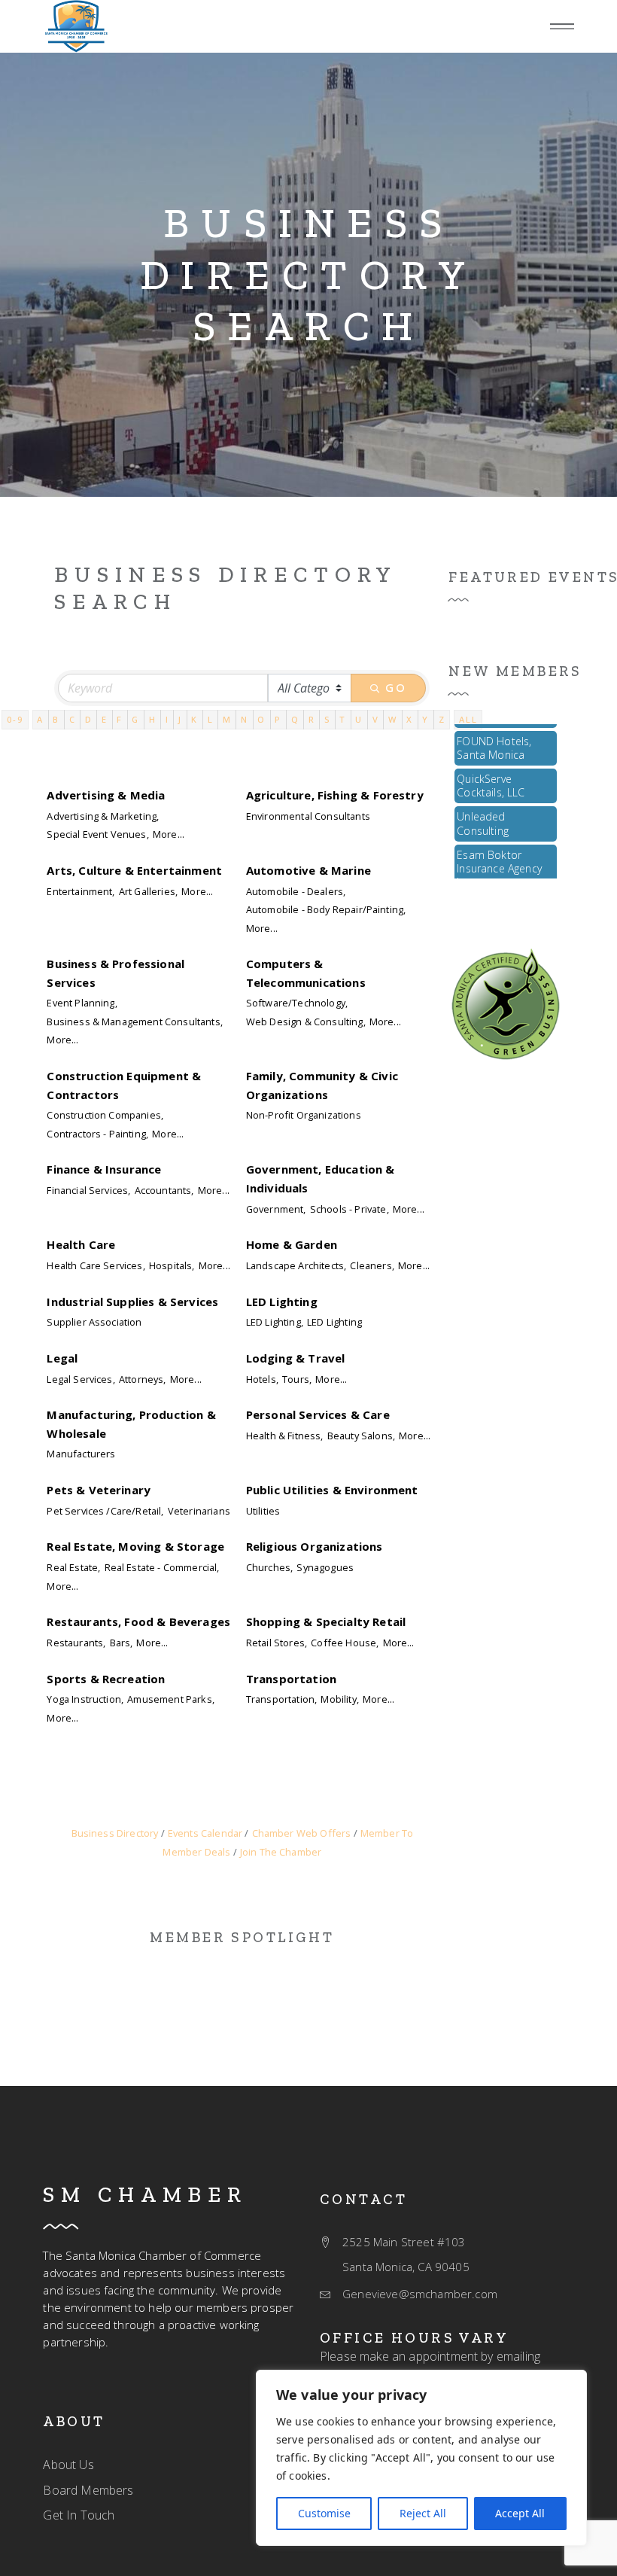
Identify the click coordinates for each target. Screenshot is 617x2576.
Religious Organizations (315, 1546)
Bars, (122, 1643)
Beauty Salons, (361, 1436)
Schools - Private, (350, 1209)
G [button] (135, 719)
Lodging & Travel (296, 1358)
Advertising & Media (106, 795)
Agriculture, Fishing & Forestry (335, 795)
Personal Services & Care (318, 1414)
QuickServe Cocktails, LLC (491, 774)
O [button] (261, 719)
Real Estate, (73, 1567)
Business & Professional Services (115, 973)
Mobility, (339, 1699)
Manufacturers (81, 1454)
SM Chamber (145, 2194)
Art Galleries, (148, 891)
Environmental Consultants (308, 816)
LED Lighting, (275, 1322)
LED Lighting (282, 1302)
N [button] (245, 719)
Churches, (269, 1567)
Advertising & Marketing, (103, 816)
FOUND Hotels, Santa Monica (494, 737)
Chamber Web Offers (301, 1833)
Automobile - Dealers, (296, 891)
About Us (68, 2465)
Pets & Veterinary (99, 1490)
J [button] (180, 719)
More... (169, 834)
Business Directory (115, 1833)
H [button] (153, 719)
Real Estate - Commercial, (162, 1567)
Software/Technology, (297, 1003)
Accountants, (164, 1190)
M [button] (227, 719)
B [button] (56, 719)
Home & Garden (292, 1244)
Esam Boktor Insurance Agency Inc (499, 857)
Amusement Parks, (171, 1699)
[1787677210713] (76, 26)
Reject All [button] (423, 2513)
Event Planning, (82, 1003)
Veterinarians (199, 1511)
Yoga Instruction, (85, 1699)
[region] (421, 2458)
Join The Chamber (281, 1852)
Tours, (297, 1379)
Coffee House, (345, 1643)
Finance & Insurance (104, 1169)
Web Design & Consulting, (306, 1022)
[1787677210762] (506, 1003)
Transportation (291, 1679)
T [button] (343, 719)
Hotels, (262, 1379)
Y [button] (426, 719)
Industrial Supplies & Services (132, 1302)
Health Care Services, (96, 1265)
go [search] (396, 687)
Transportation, (281, 1699)
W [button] (393, 719)
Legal (62, 1358)
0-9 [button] (15, 719)
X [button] (410, 719)
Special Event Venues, (97, 834)
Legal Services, (81, 1379)
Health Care (81, 1244)
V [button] (376, 719)
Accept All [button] (520, 2513)
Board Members (88, 2490)
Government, (276, 1209)
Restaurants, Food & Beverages (138, 1621)
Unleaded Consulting (483, 812)
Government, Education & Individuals (321, 1178)
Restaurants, (76, 1643)
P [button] (278, 719)
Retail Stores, (277, 1643)
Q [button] (295, 719)
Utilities (263, 1511)
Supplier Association (94, 1322)
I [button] (167, 719)
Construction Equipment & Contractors (124, 1085)
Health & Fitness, (285, 1436)
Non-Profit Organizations (304, 1115)
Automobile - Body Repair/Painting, (326, 909)
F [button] (120, 719)
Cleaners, (372, 1265)
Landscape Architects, (296, 1265)
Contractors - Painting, (97, 1134)
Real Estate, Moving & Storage (135, 1546)
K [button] (195, 719)
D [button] (89, 719)
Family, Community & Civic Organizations (322, 1085)
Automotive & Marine (308, 870)
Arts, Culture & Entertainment (134, 870)
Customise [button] (324, 2513)
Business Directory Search (309, 275)
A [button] (40, 719)
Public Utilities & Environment (332, 1490)
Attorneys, (143, 1379)
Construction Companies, (105, 1115)
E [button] (105, 719)
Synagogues (325, 1567)
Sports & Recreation (106, 1679)
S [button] (327, 719)
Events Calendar (205, 1833)
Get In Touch (79, 2515)
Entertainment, (81, 891)
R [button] (312, 719)
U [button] (359, 719)
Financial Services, (88, 1190)
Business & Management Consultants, (134, 1022)
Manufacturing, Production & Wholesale (131, 1423)
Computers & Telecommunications (306, 973)
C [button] (73, 719)
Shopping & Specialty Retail (326, 1621)
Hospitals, (172, 1265)
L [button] (211, 719)
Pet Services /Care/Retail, (105, 1511)
